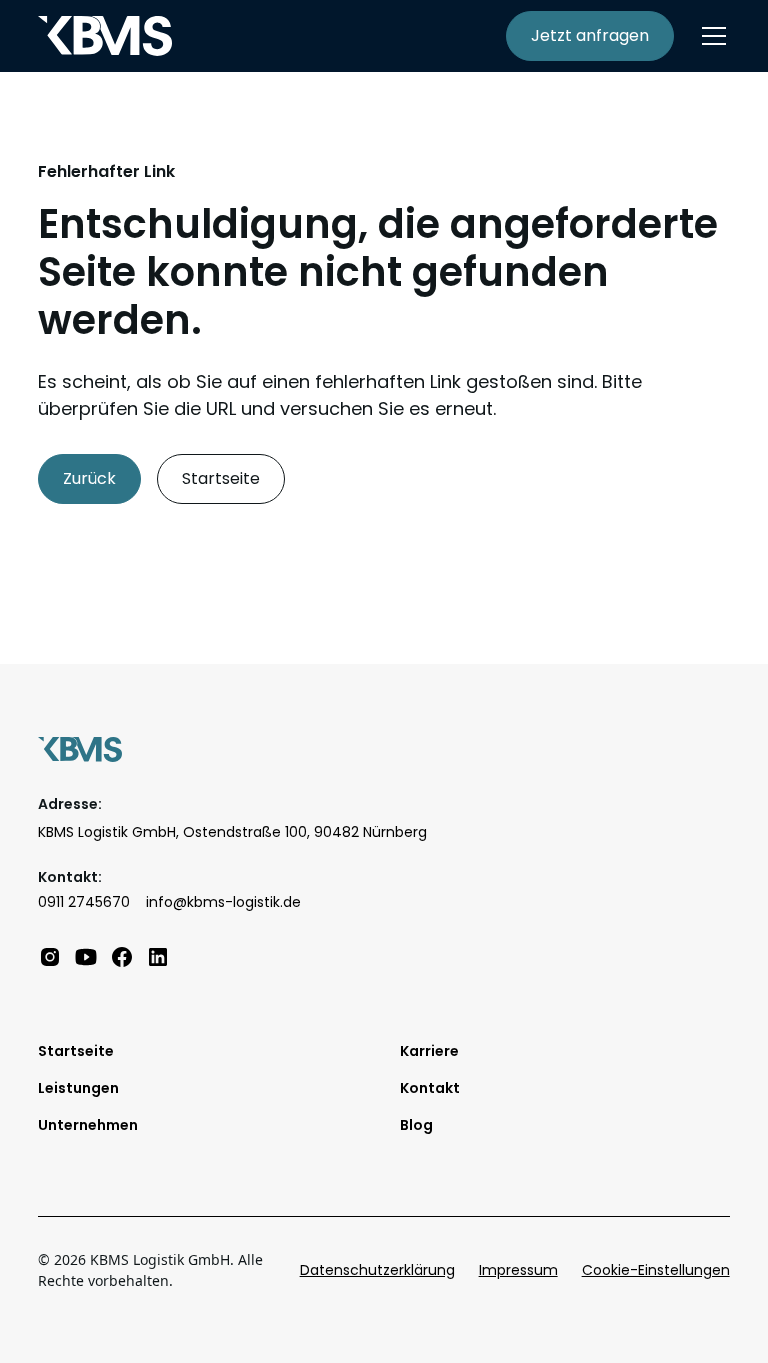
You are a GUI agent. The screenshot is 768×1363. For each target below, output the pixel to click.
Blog (416, 1125)
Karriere (429, 1051)
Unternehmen (88, 1125)
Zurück (89, 478)
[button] (710, 36)
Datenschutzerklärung (377, 1270)
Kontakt (430, 1088)
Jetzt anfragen (590, 35)
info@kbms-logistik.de (223, 902)
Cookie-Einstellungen (656, 1270)
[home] (105, 36)
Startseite (221, 478)
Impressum (518, 1270)
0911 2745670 (84, 902)
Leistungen (78, 1088)
